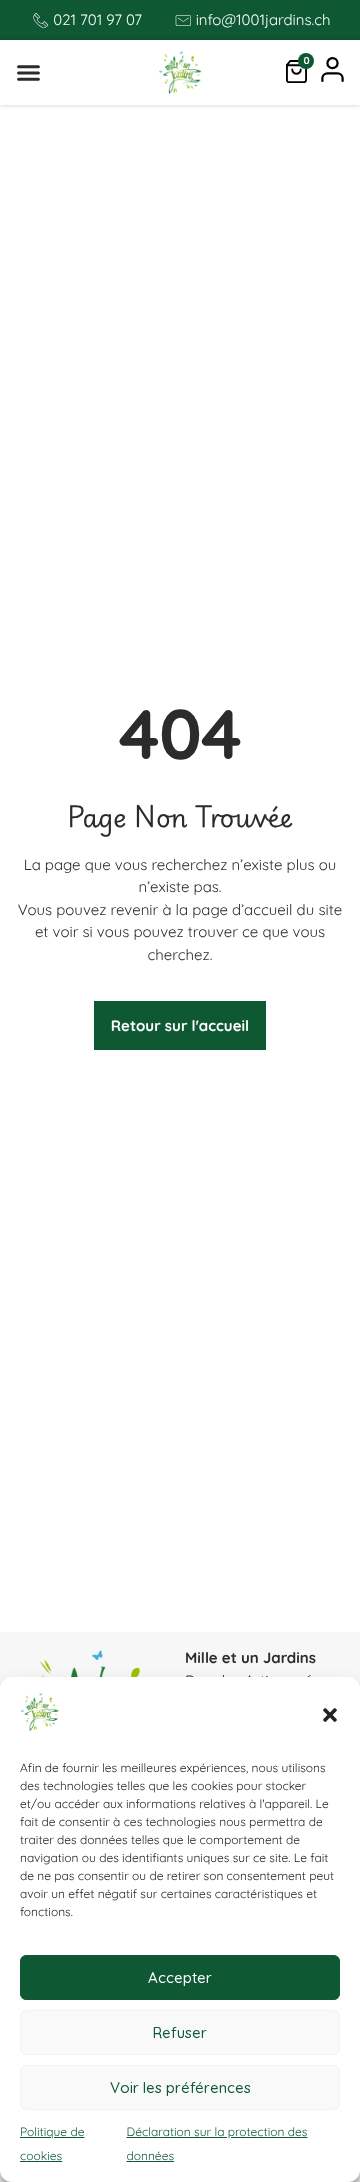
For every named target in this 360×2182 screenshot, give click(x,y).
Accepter (180, 1977)
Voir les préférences (180, 2087)
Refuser (180, 2032)
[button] (330, 1715)
